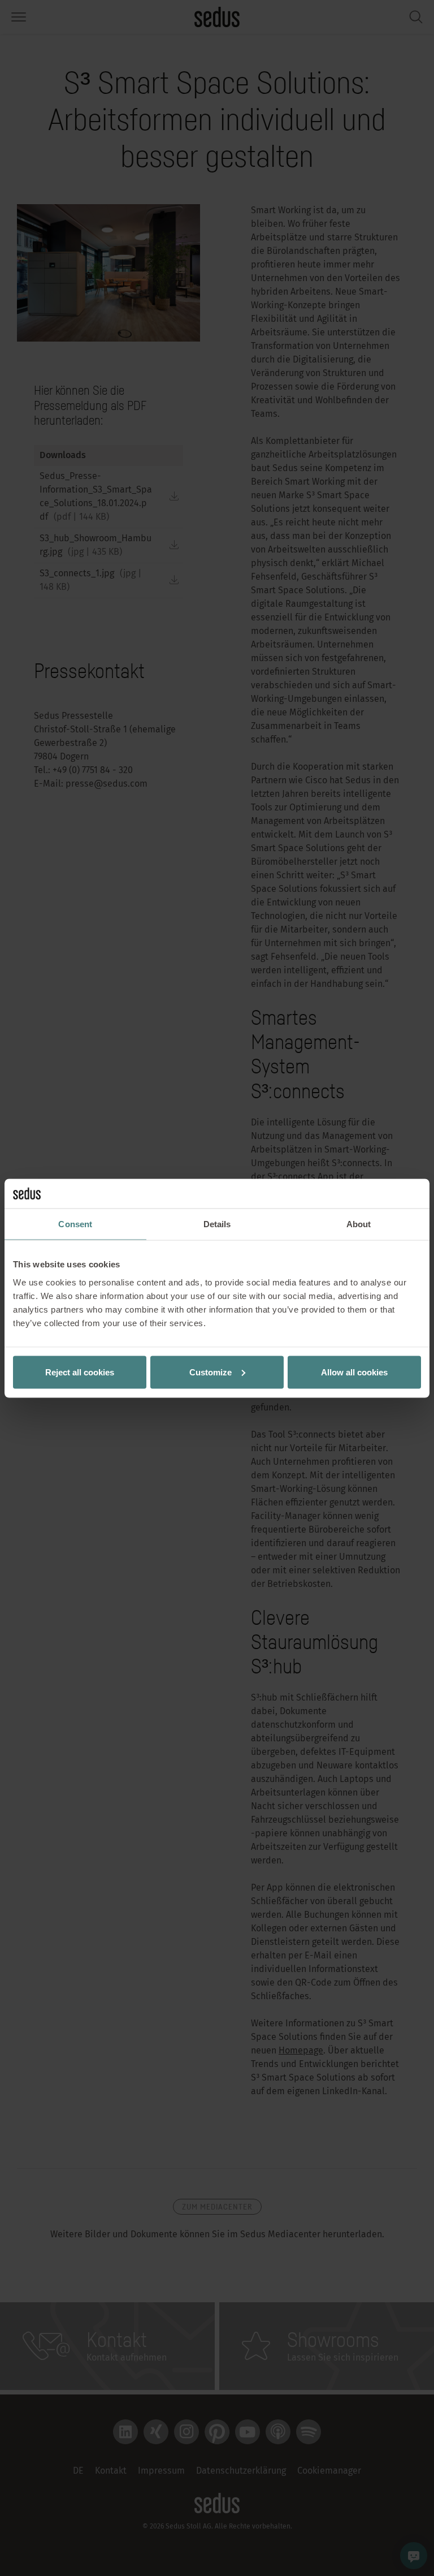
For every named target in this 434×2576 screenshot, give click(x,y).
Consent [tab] (75, 1224)
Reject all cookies (80, 1372)
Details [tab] (217, 1224)
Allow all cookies (354, 1372)
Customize (211, 1372)
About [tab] (359, 1224)
